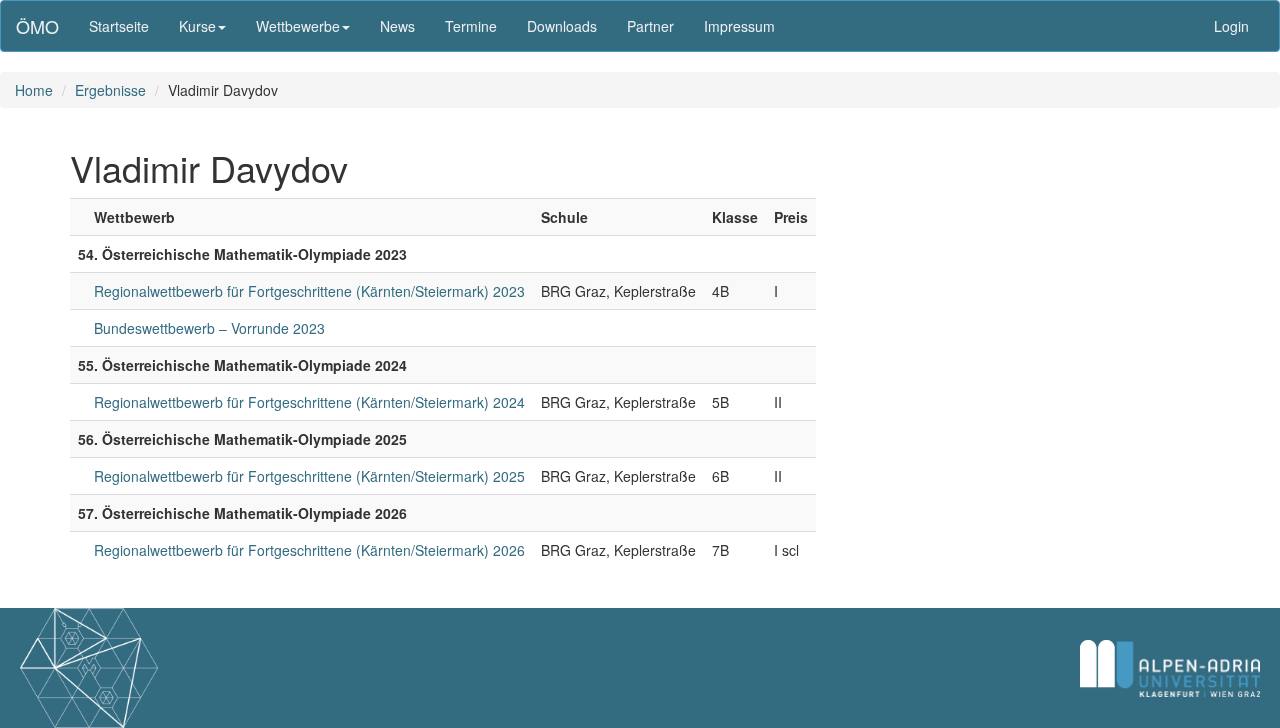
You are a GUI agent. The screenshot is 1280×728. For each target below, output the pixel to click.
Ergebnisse (110, 90)
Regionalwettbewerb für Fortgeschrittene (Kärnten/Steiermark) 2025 (309, 476)
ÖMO (37, 26)
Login (1231, 26)
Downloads (562, 26)
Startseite (119, 26)
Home (34, 90)
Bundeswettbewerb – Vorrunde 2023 (209, 328)
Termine (471, 26)
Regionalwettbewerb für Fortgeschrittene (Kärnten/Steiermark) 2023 (309, 291)
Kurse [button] (197, 26)
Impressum (739, 26)
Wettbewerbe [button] (298, 26)
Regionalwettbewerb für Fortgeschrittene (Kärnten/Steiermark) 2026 (309, 550)
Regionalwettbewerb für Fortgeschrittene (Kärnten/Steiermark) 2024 (309, 402)
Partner (650, 26)
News (397, 26)
